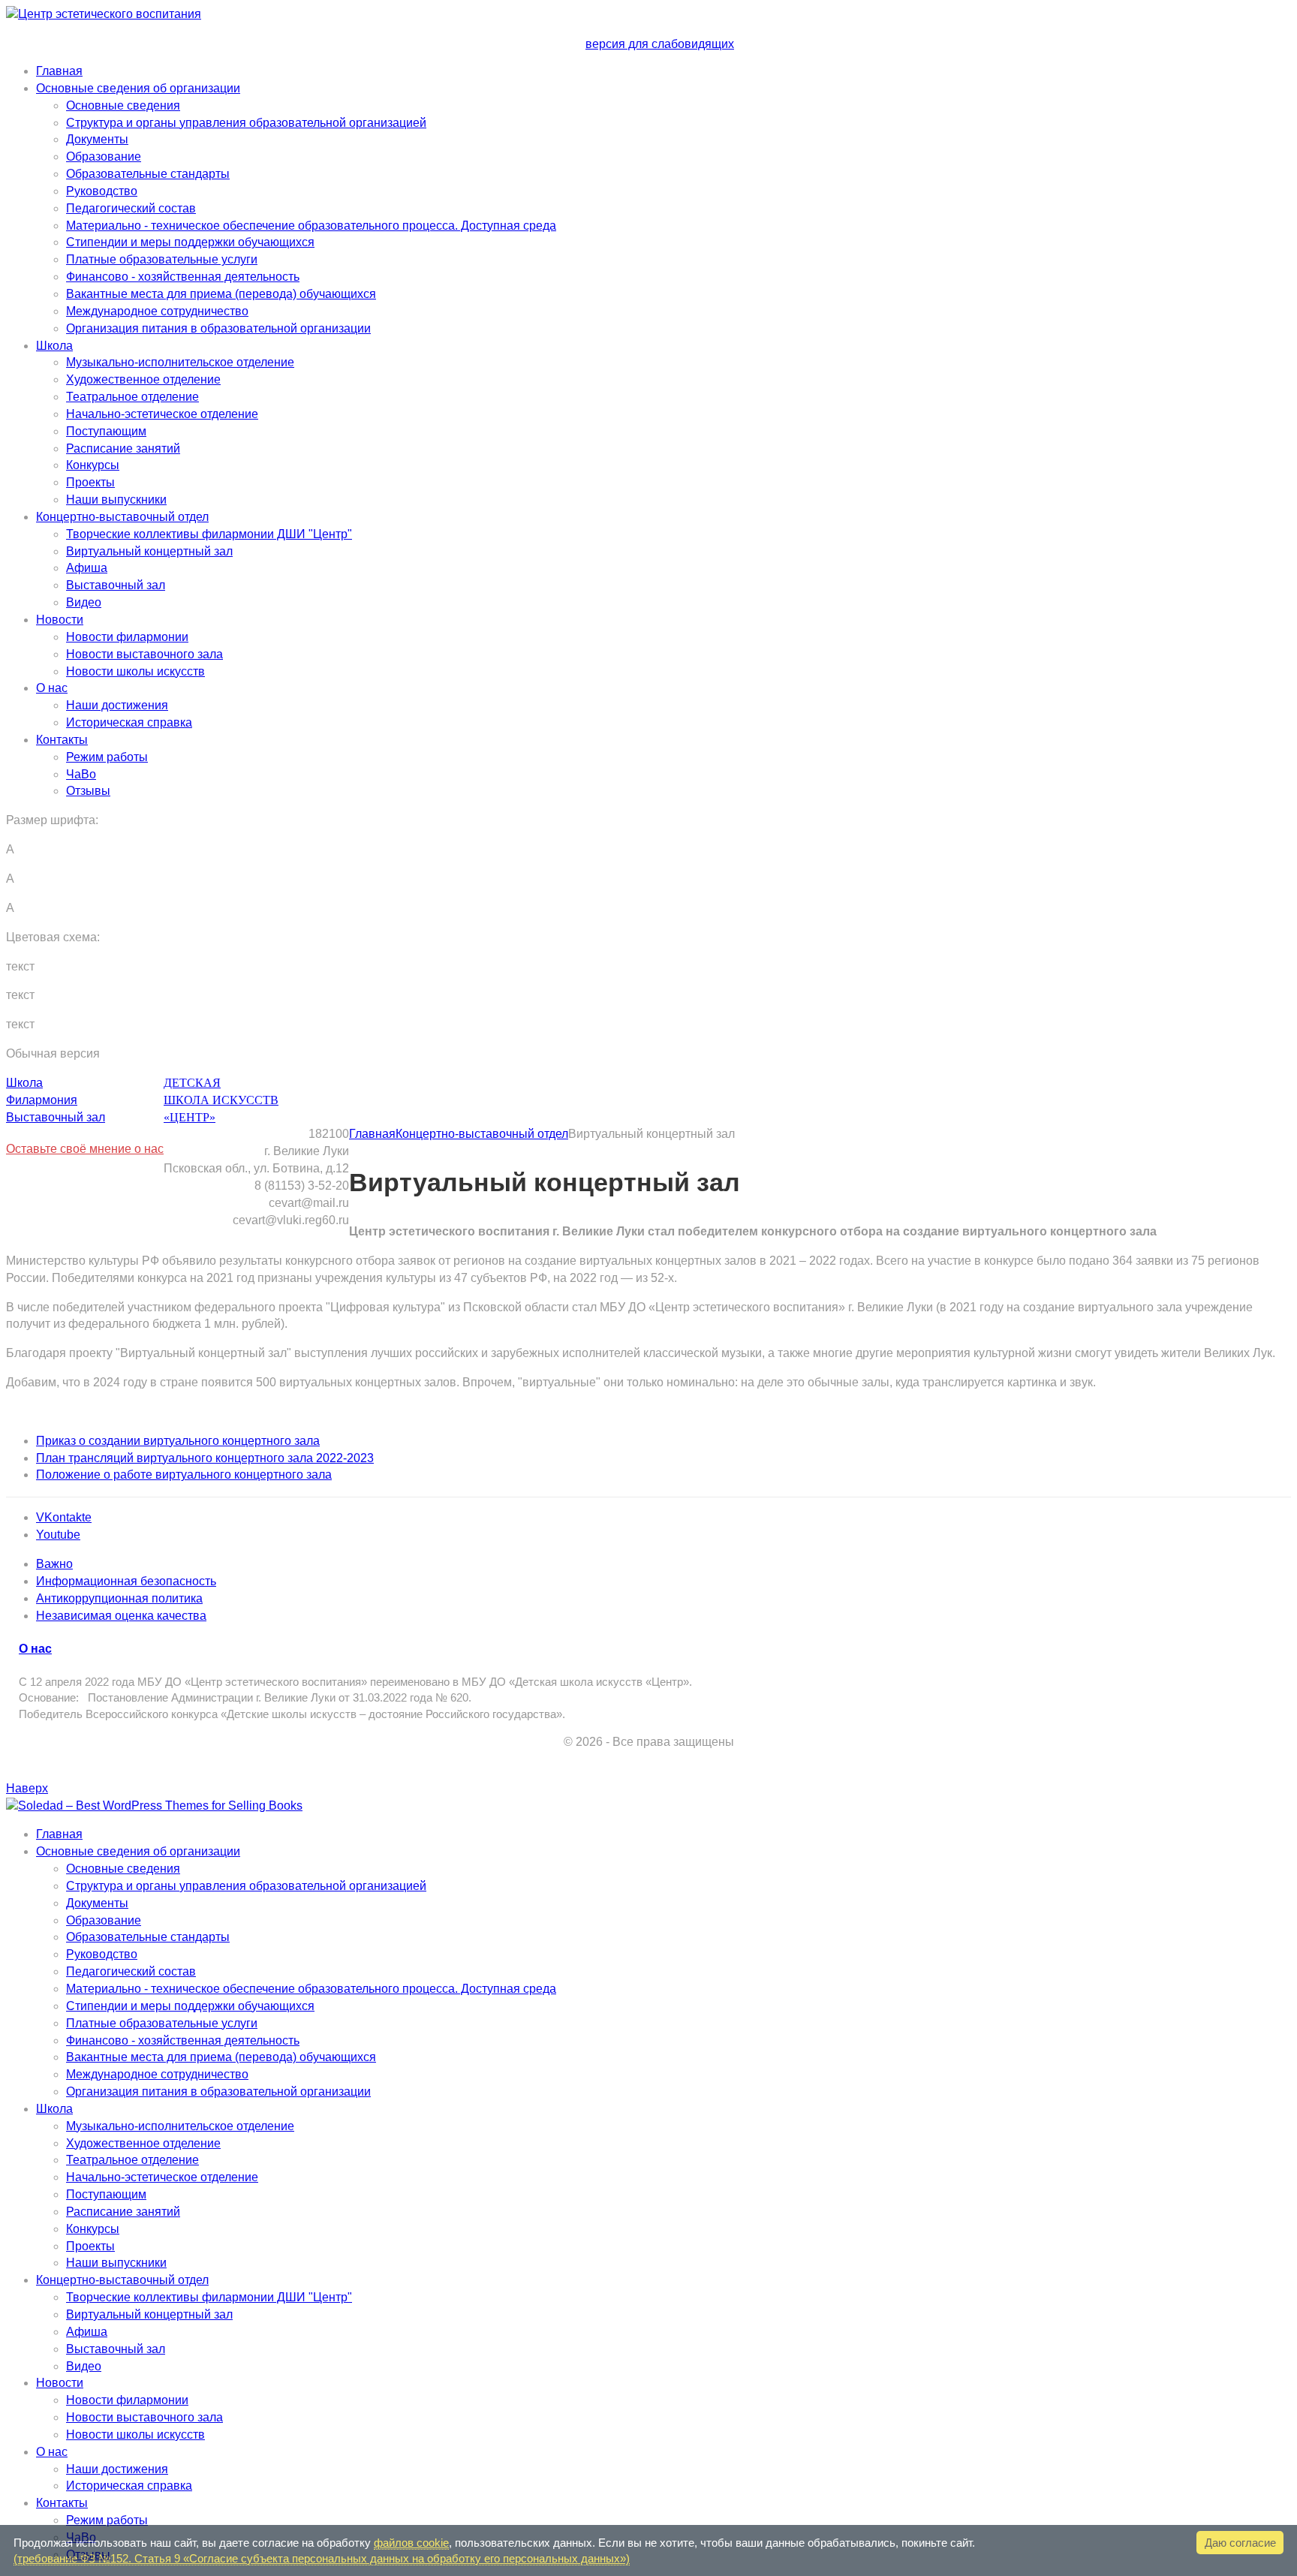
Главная (59, 71)
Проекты (90, 482)
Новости (60, 620)
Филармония (42, 1100)
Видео (84, 602)
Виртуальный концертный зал (149, 551)
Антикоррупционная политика (119, 1598)
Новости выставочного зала (144, 654)
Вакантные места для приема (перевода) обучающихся (221, 294)
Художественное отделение (143, 379)
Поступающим (106, 431)
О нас (52, 688)
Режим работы (107, 757)
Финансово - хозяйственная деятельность (183, 277)
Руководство (102, 191)
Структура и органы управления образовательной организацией (246, 123)
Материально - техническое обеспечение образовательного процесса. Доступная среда (311, 226)
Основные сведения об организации (138, 88)
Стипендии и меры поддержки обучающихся (190, 242)
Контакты (62, 740)
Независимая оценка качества (121, 1616)
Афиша (87, 568)
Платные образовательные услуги (162, 259)
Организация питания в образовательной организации (218, 328)
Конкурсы (93, 465)
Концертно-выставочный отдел (122, 517)
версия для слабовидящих (660, 44)
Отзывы (88, 791)
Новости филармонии (127, 637)
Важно (54, 1564)
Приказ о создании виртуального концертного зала (178, 1441)
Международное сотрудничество (157, 311)
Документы (97, 139)
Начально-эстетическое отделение (162, 414)
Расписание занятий (123, 448)
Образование (104, 156)
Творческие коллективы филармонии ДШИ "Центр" (209, 534)
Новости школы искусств (135, 671)
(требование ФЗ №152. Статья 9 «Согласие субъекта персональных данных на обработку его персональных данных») (322, 2558)
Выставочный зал (116, 585)
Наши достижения (117, 705)
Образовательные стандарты (148, 174)
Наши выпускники (116, 500)
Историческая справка (129, 722)
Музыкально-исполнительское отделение (180, 362)
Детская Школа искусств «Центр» (221, 1100)
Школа (54, 346)
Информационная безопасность (126, 1581)
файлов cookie (411, 2543)
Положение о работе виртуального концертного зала (184, 1475)
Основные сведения (123, 105)
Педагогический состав (131, 208)
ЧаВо (81, 774)
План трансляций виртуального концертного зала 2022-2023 (205, 1458)
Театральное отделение (132, 397)
